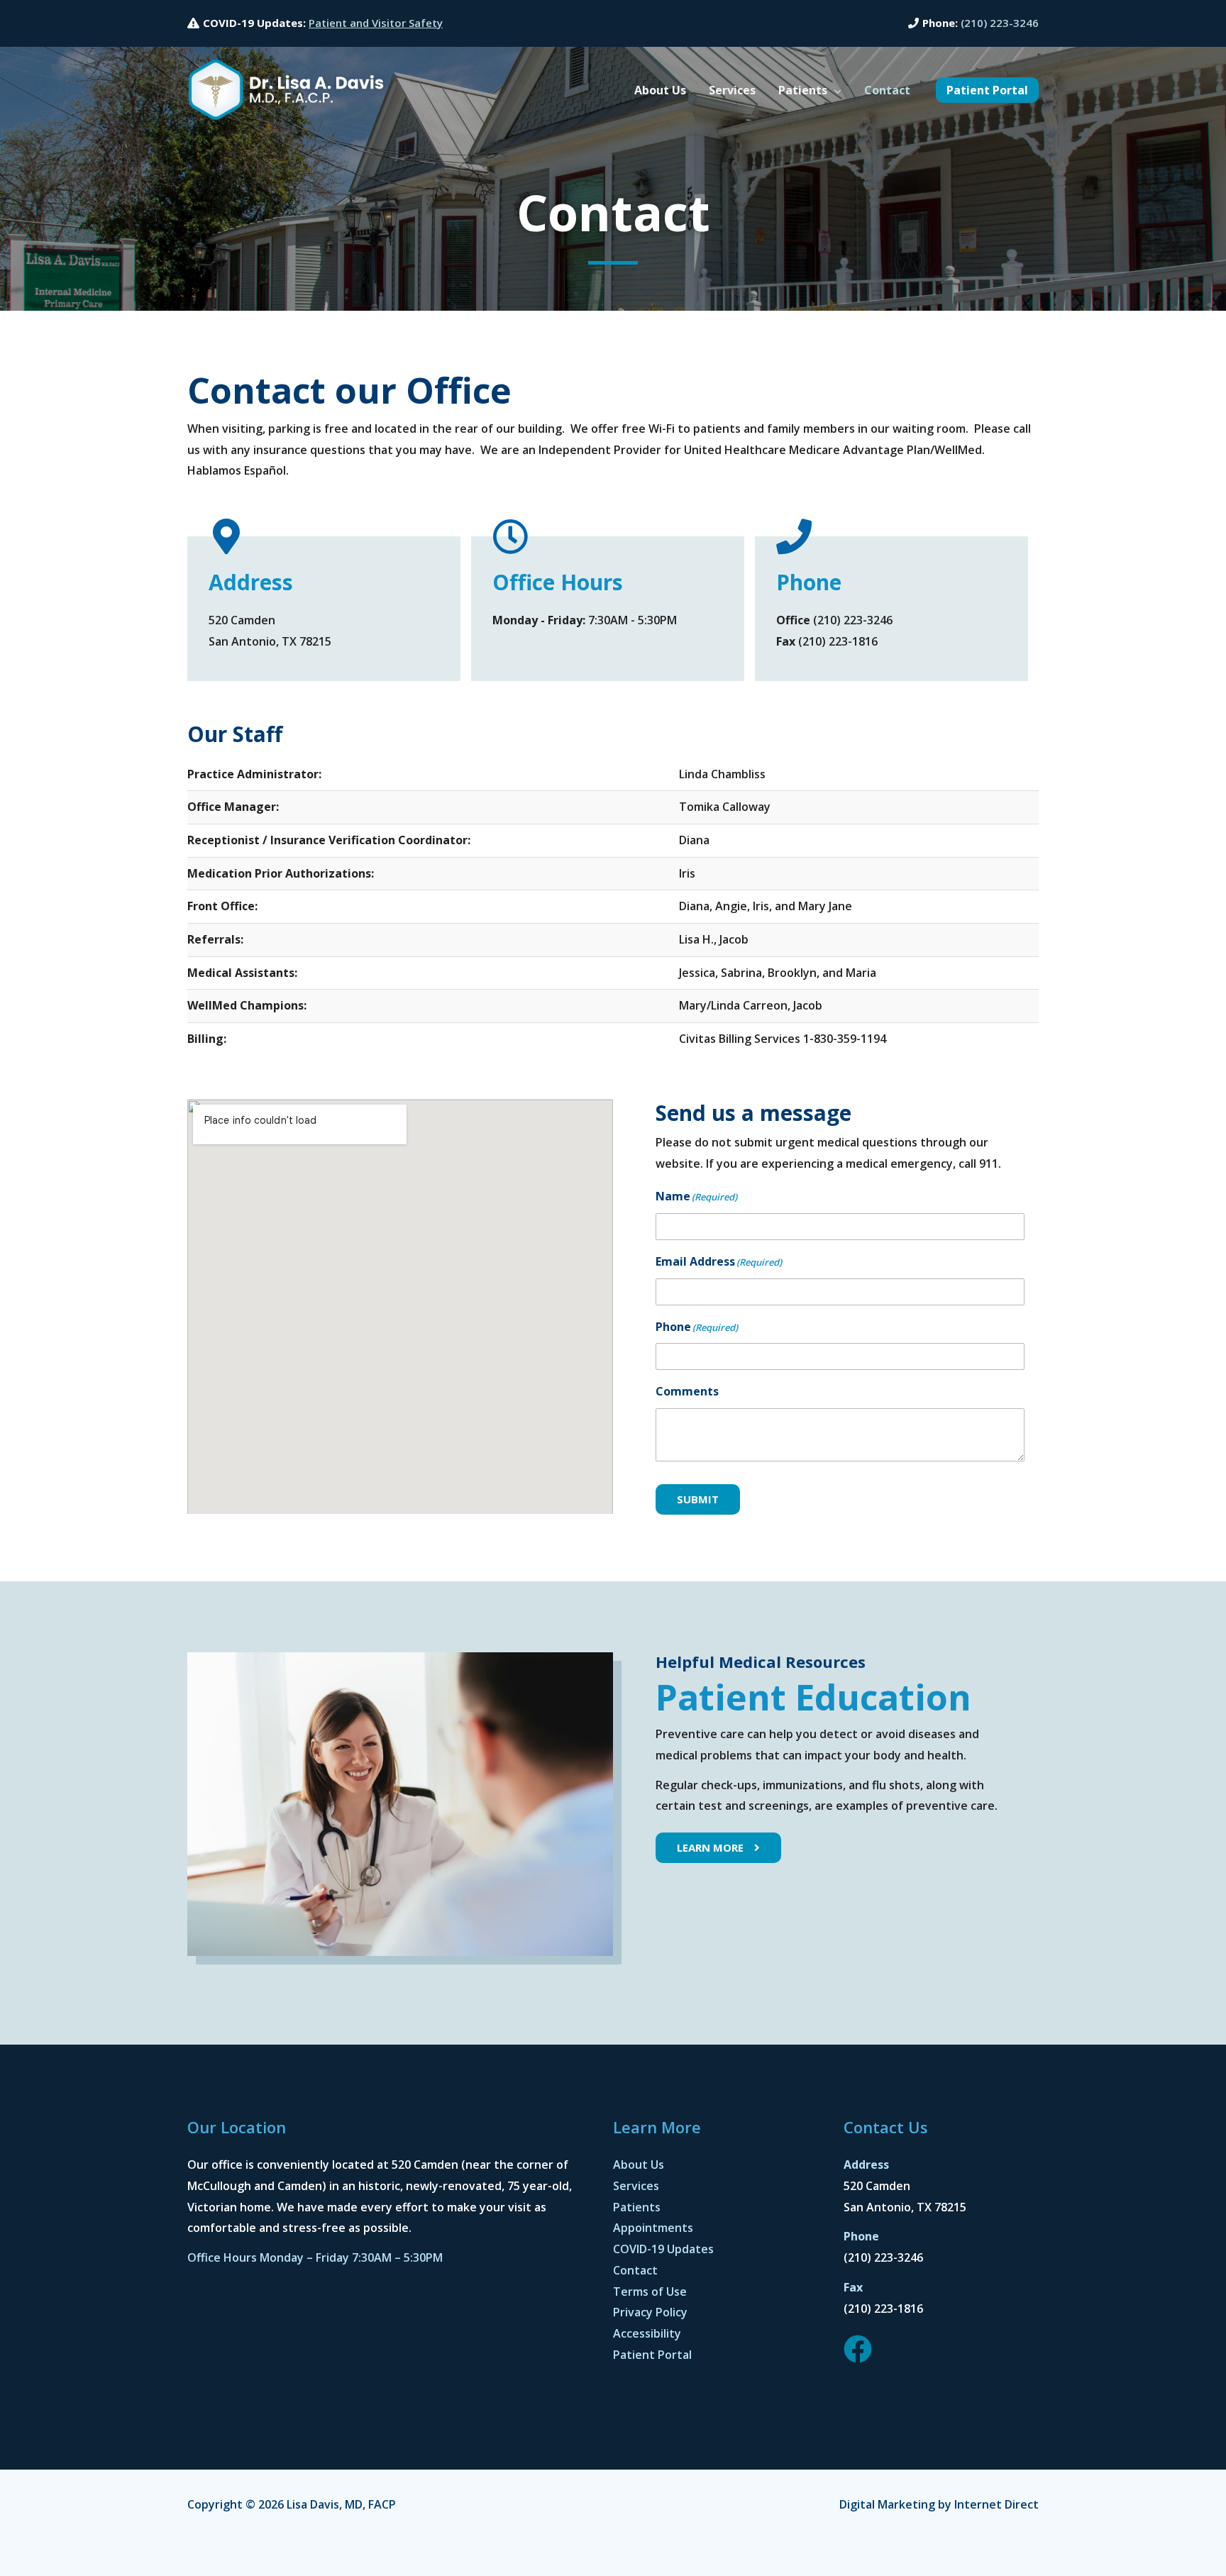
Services (636, 2186)
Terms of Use (650, 2292)
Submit (698, 1499)
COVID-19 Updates (663, 2249)
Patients (637, 2207)
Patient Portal (652, 2355)
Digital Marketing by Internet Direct (939, 2504)
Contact (635, 2270)
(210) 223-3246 (1000, 23)
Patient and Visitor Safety (376, 23)
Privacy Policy (650, 2312)
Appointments (653, 2228)
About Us (639, 2165)
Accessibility (647, 2333)
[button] (834, 90)
